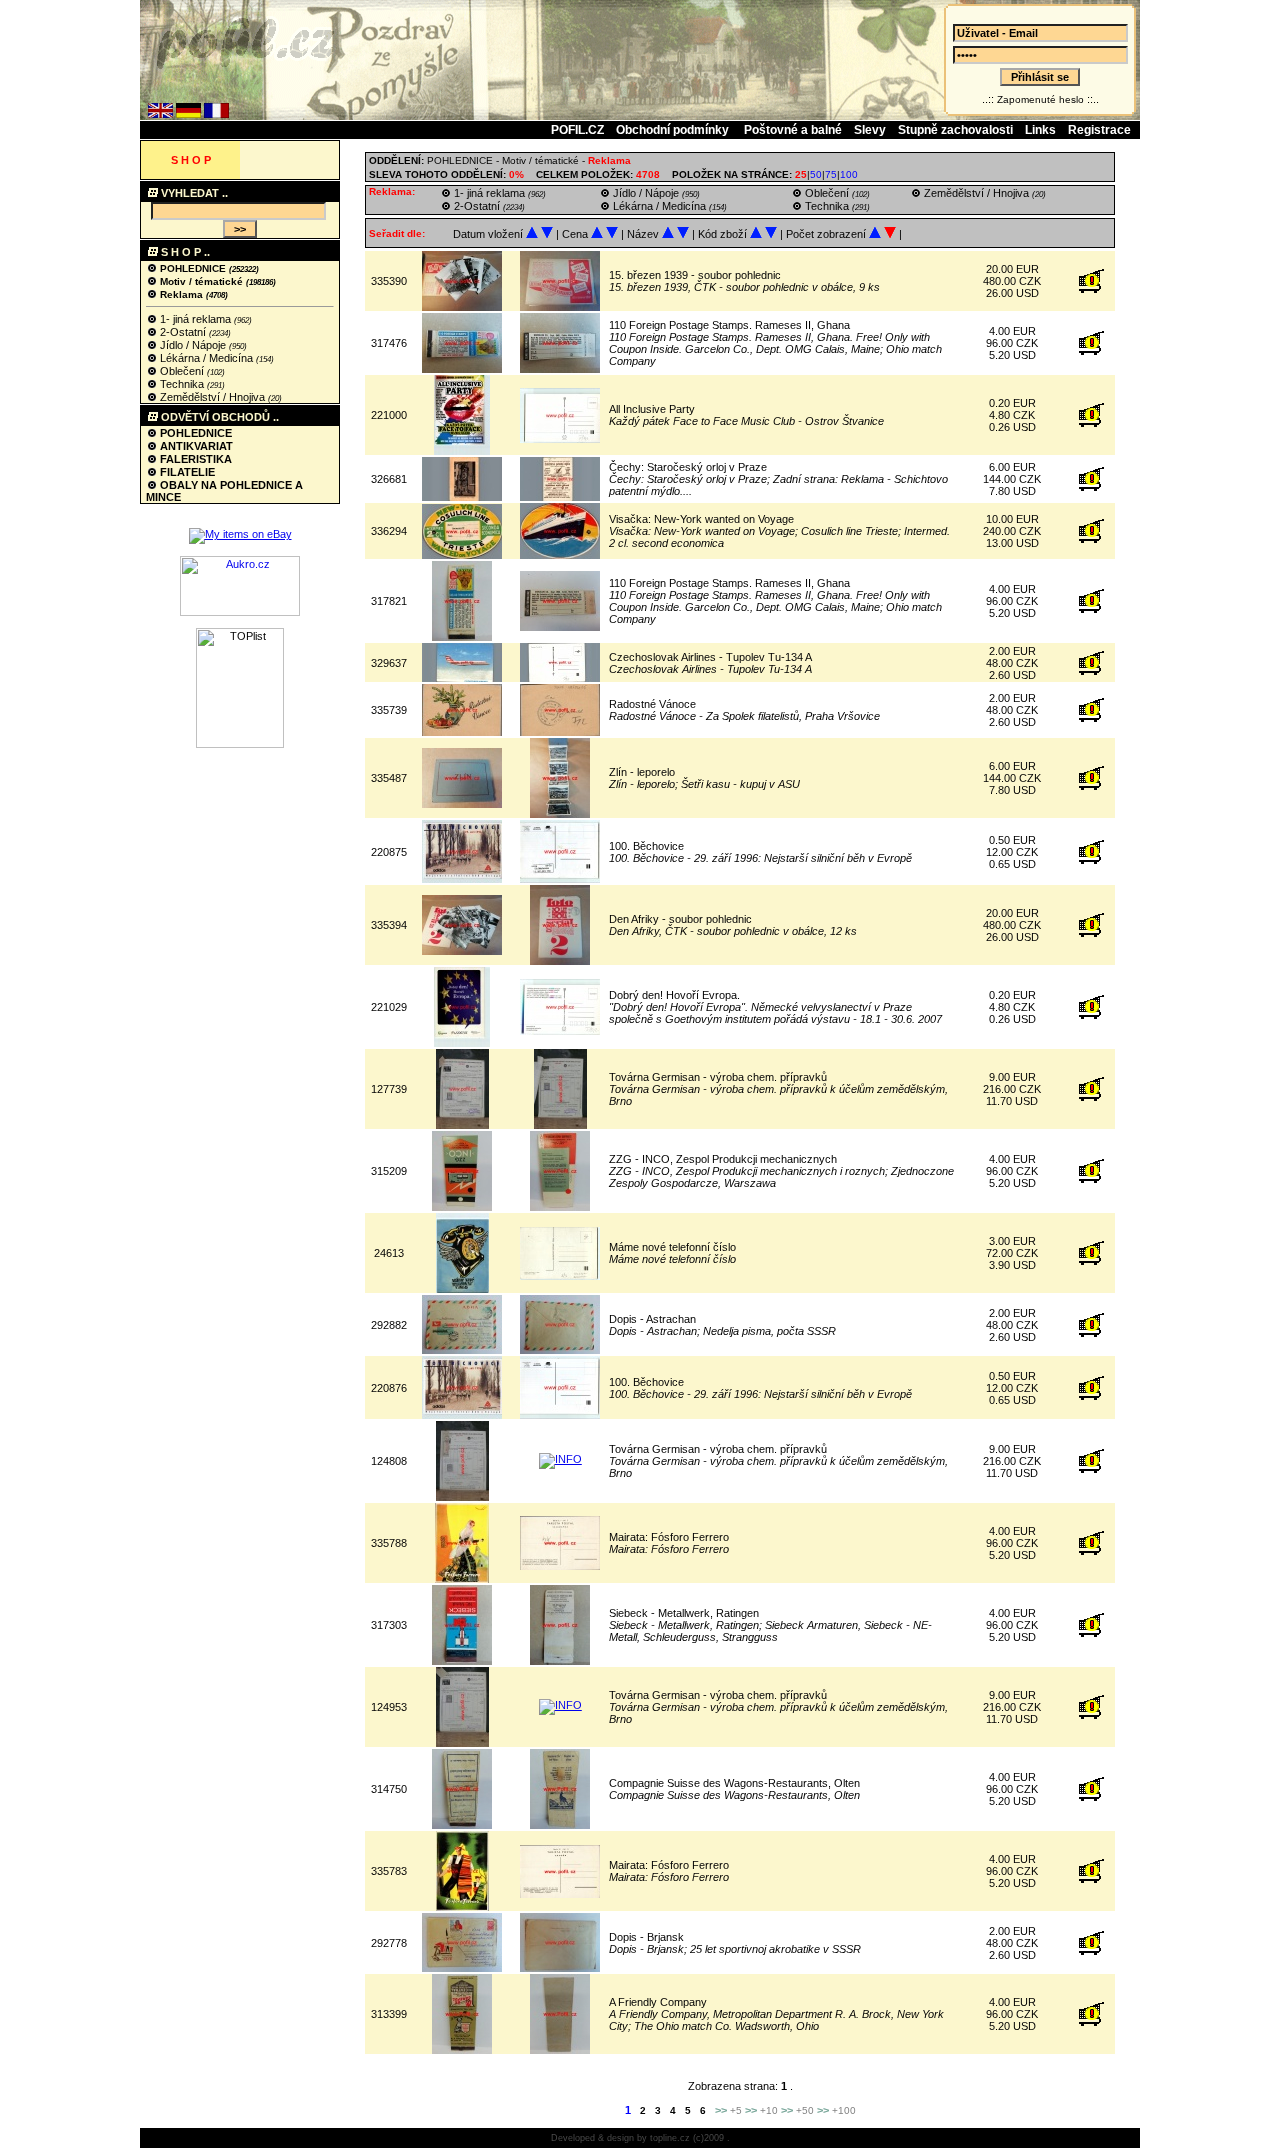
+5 (736, 2110)
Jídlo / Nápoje (193, 345)
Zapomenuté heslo (1040, 99)
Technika (182, 384)
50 (816, 174)
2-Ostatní (183, 332)
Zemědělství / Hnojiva (212, 397)
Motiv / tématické (201, 281)
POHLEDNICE (193, 268)
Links (1040, 130)
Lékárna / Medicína (206, 358)
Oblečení (182, 371)
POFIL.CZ (577, 130)
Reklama (181, 294)
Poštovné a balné (793, 130)
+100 (844, 2110)
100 (849, 174)
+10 (769, 2110)
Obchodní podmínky (674, 130)
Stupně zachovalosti (955, 130)
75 (831, 174)
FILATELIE (186, 472)
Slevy (870, 130)
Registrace (1099, 130)
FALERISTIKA (194, 459)
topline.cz (670, 2138)
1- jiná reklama (195, 319)
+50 (805, 2110)
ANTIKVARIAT (195, 446)
